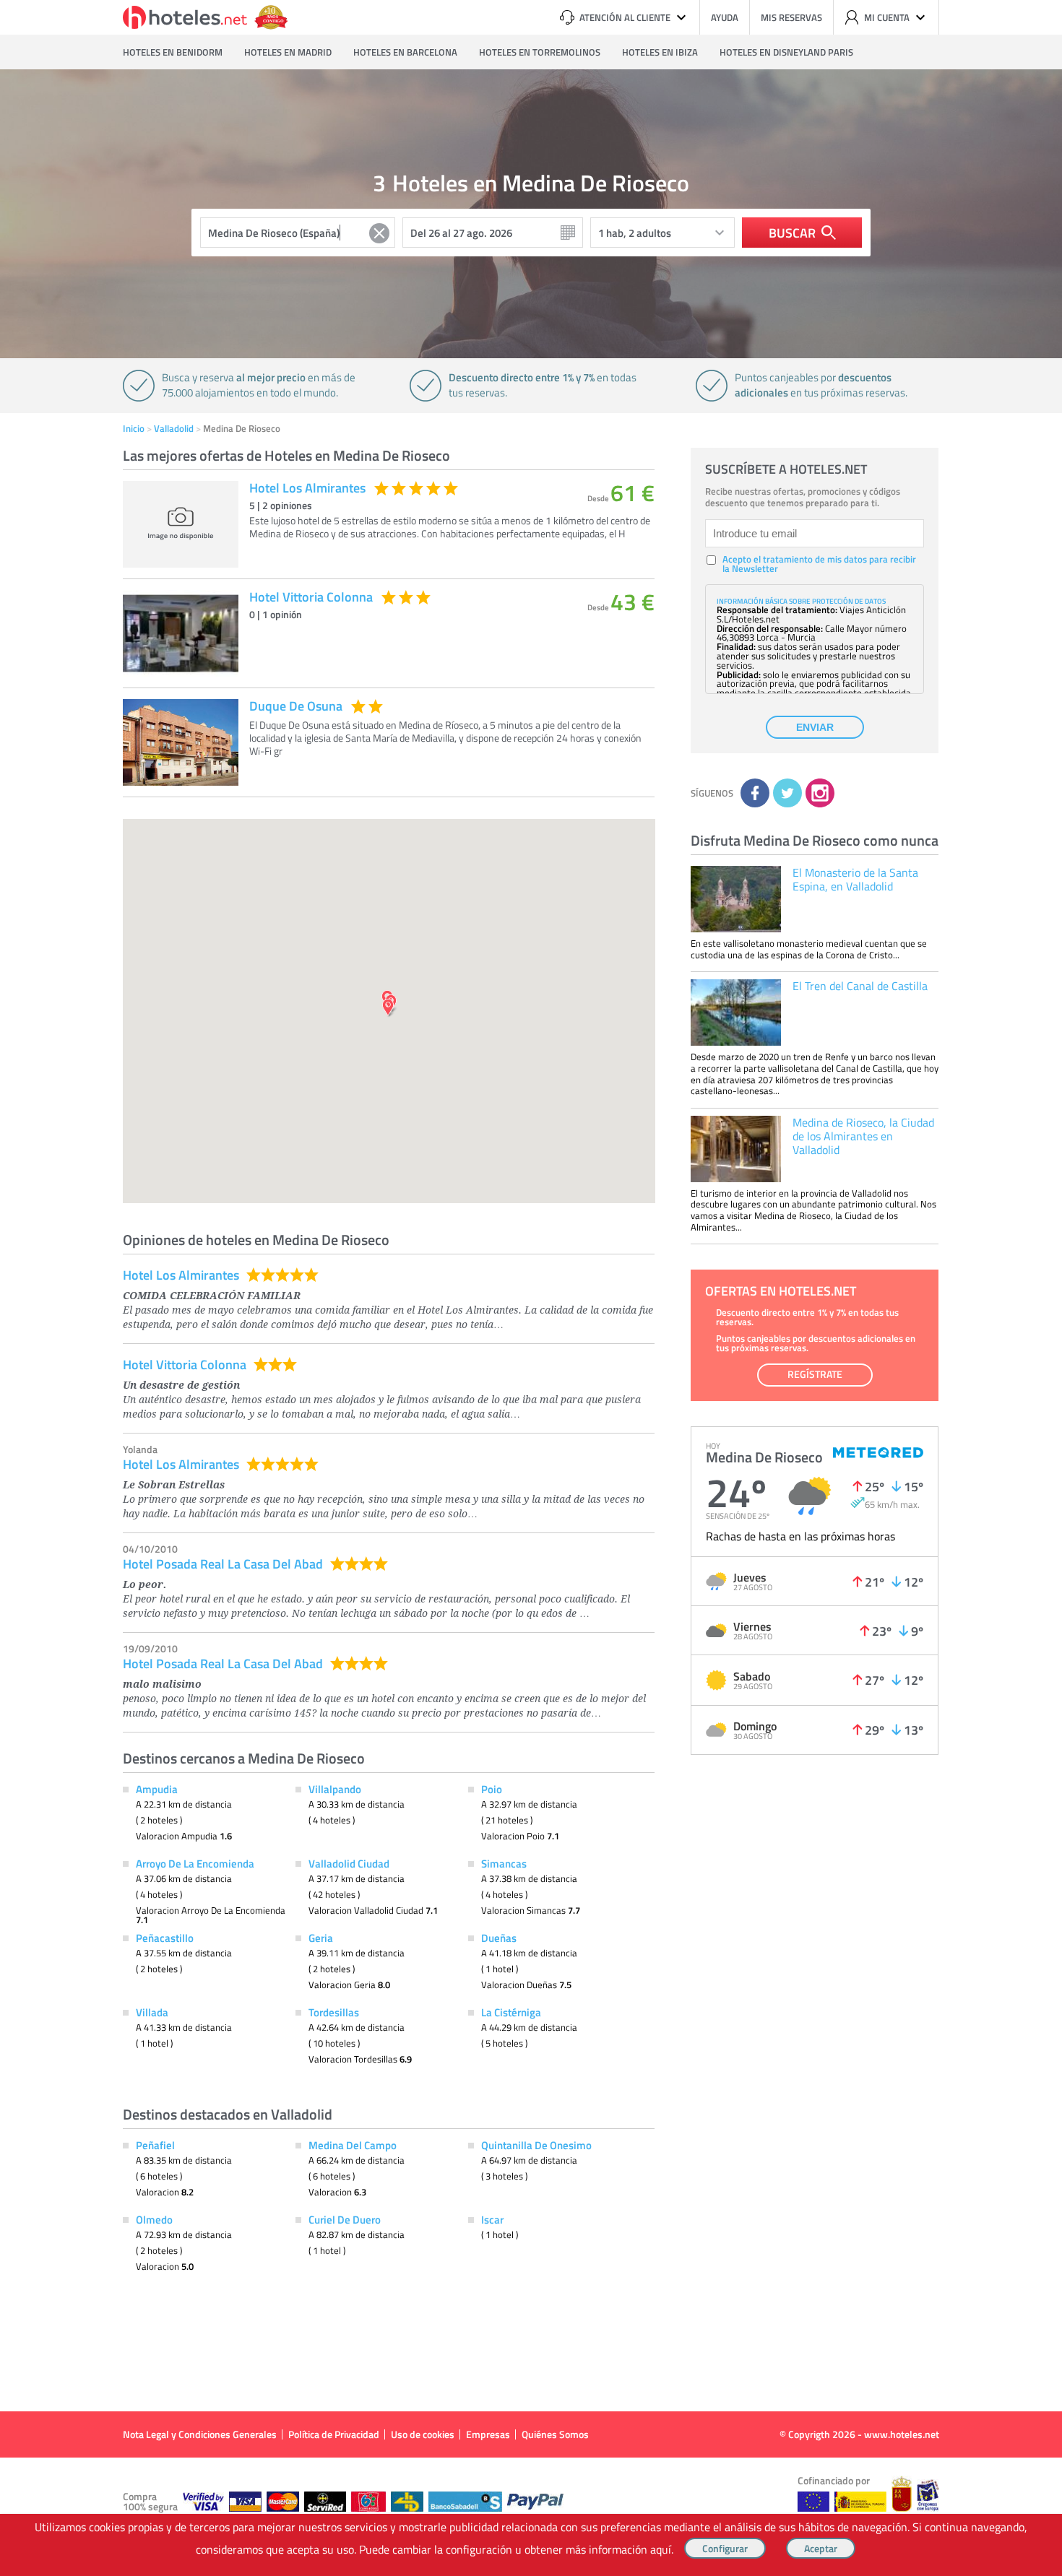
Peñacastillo (165, 1938)
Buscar (792, 233)
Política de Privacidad (334, 2434)
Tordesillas (334, 2012)
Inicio (134, 428)
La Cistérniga (511, 2012)
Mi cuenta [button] (887, 17)
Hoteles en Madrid (288, 52)
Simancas (504, 1863)
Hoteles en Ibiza (660, 52)
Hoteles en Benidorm (173, 52)
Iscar (492, 2219)
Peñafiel (155, 2145)
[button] (531, 1288)
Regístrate (815, 1374)
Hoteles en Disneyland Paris (786, 52)
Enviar (815, 727)
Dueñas (499, 1938)
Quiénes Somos (555, 2434)
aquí (661, 2549)
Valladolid (174, 428)
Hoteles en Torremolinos (540, 52)
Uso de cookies (423, 2434)
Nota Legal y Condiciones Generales (200, 2434)
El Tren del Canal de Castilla (860, 986)
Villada (152, 2012)
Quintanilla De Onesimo (536, 2145)
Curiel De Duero (345, 2219)
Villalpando (335, 1789)
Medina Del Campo (353, 2145)
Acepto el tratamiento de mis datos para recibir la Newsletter (819, 564)
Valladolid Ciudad (349, 1863)
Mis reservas (791, 17)
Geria (321, 1938)
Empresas (488, 2434)
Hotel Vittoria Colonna (185, 1364)
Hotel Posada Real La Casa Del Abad (223, 1564)
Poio (492, 1789)
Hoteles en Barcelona (405, 52)
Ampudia (157, 1789)
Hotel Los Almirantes (181, 1275)
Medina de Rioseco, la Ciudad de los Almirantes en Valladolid (863, 1136)
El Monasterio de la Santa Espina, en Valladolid (855, 879)
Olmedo (154, 2219)
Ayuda (725, 17)
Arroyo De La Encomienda (195, 1863)
